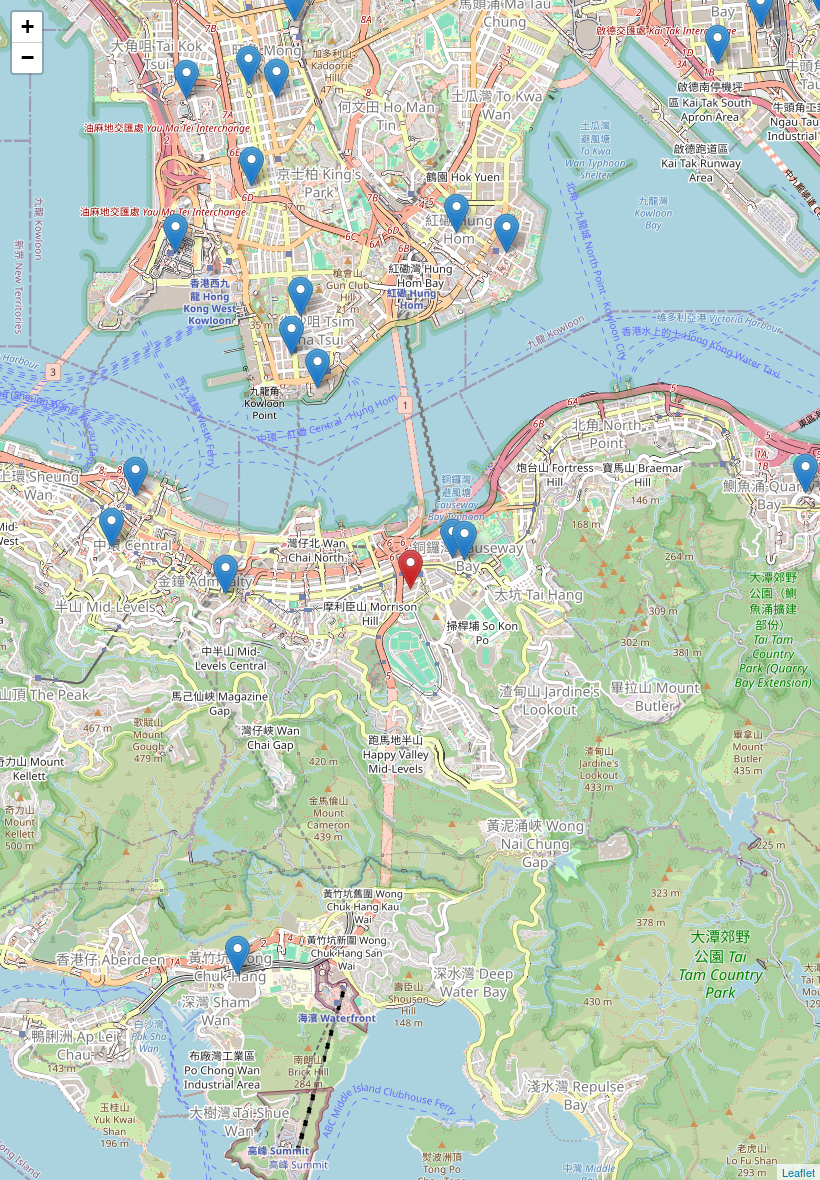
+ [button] (27, 26)
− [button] (27, 57)
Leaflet (798, 1172)
